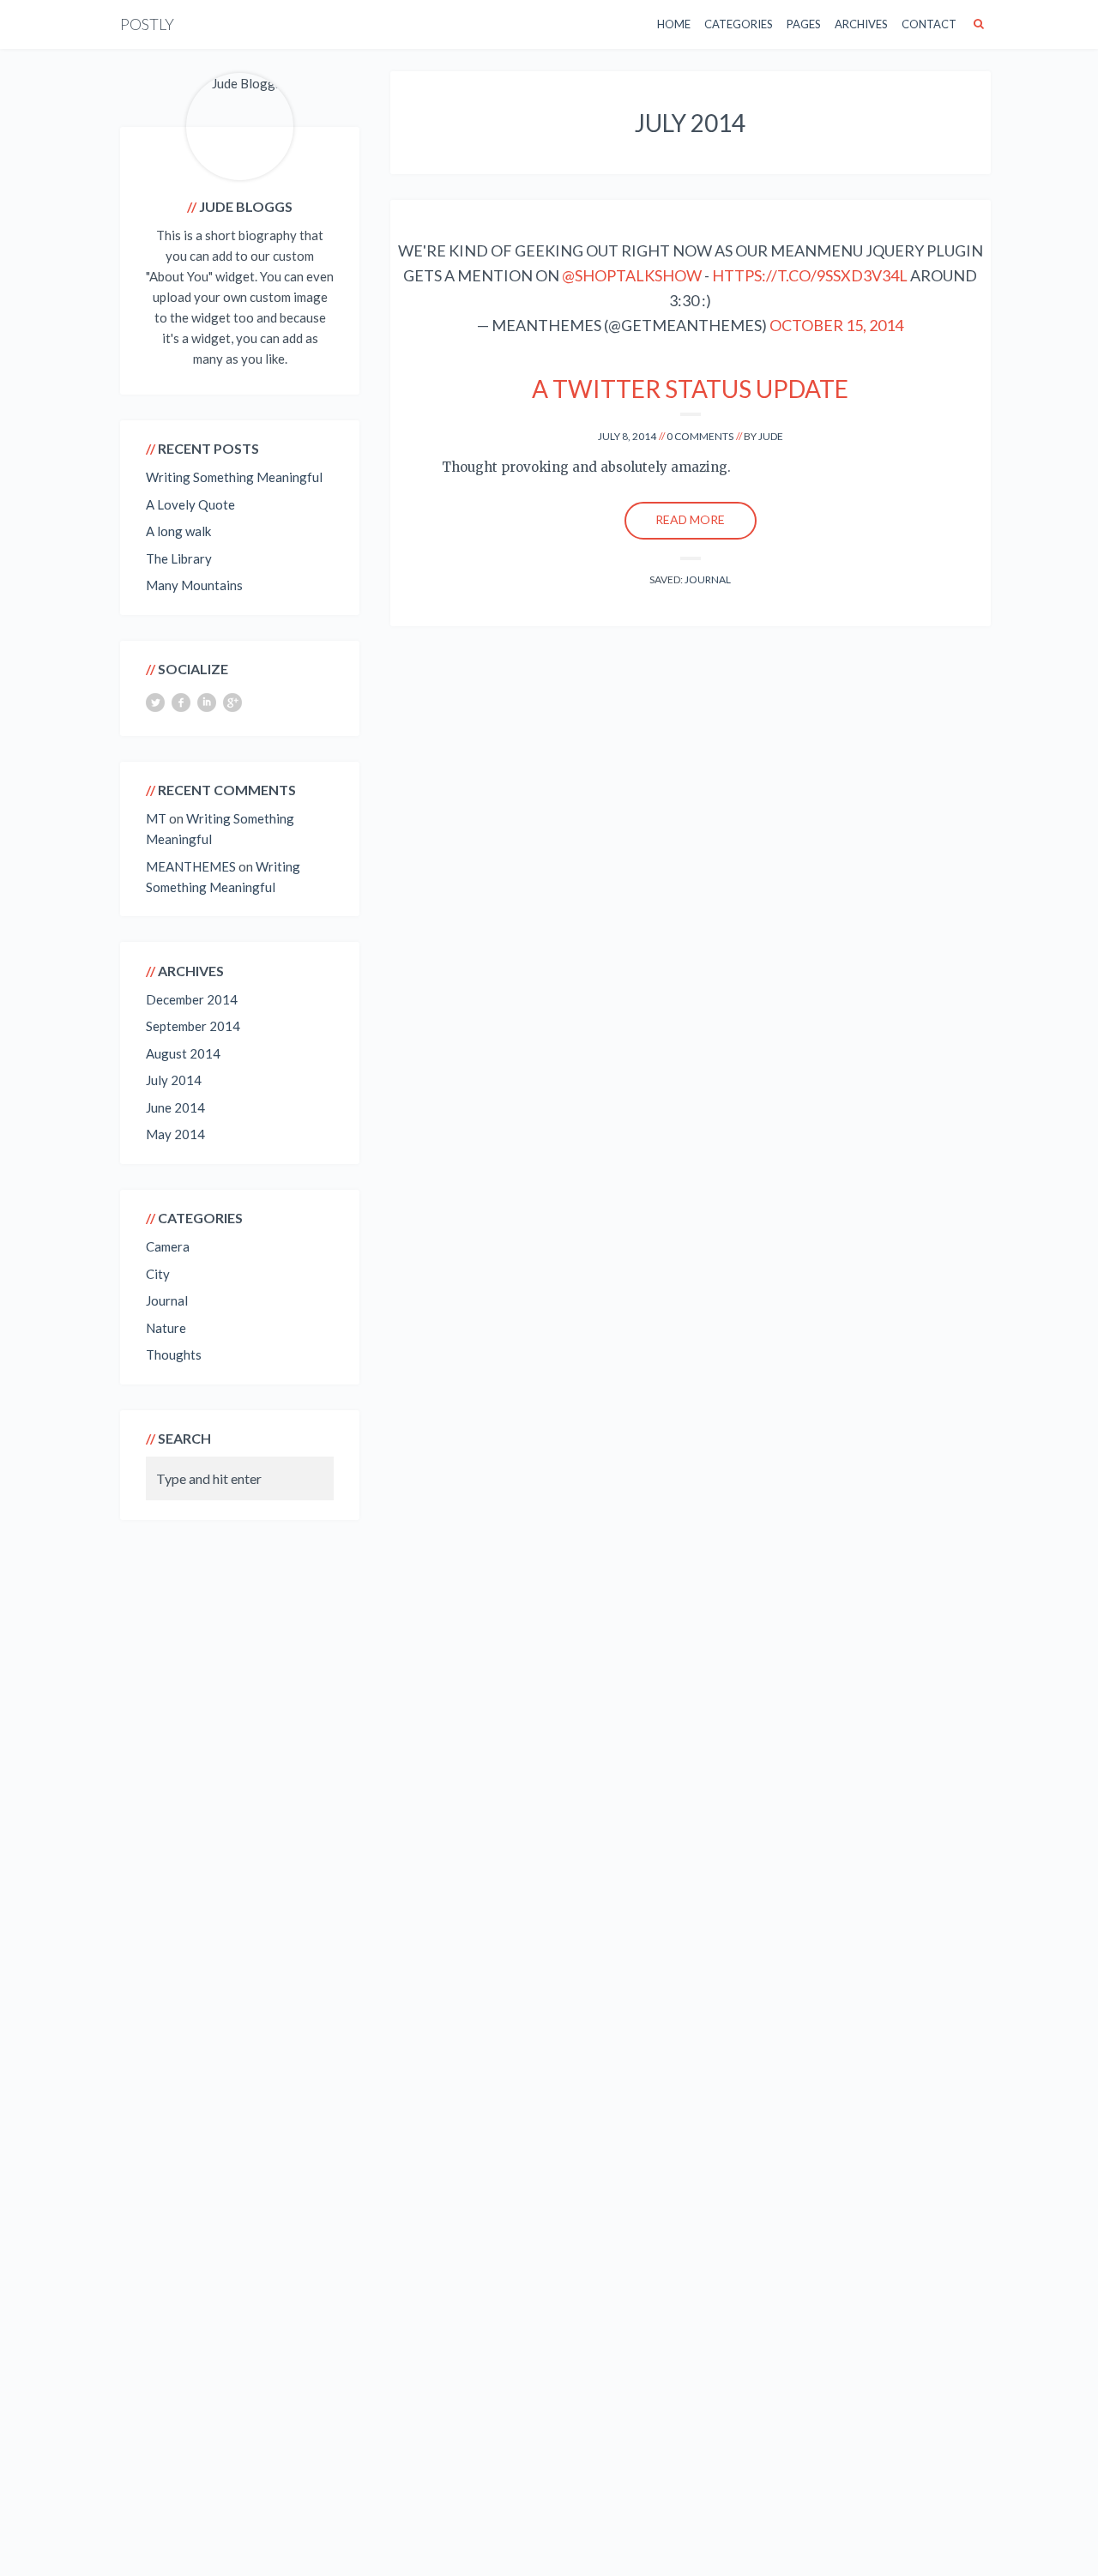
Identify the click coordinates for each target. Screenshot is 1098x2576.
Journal (708, 579)
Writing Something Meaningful (234, 477)
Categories (739, 24)
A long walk (178, 531)
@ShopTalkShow (632, 275)
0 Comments (700, 436)
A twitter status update (690, 389)
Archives (861, 24)
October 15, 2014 (836, 325)
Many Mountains (194, 585)
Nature (166, 1328)
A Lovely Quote (190, 504)
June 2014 (175, 1107)
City (158, 1274)
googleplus (232, 703)
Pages (804, 24)
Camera (168, 1246)
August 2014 (183, 1053)
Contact (929, 24)
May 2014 (175, 1134)
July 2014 (174, 1080)
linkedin (207, 703)
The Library (179, 558)
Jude (771, 436)
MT (156, 818)
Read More (690, 519)
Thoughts (174, 1354)
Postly (147, 24)
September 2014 (193, 1026)
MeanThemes (191, 866)
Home (674, 24)
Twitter (155, 703)
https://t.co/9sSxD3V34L (810, 275)
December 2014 (192, 999)
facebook (181, 703)
